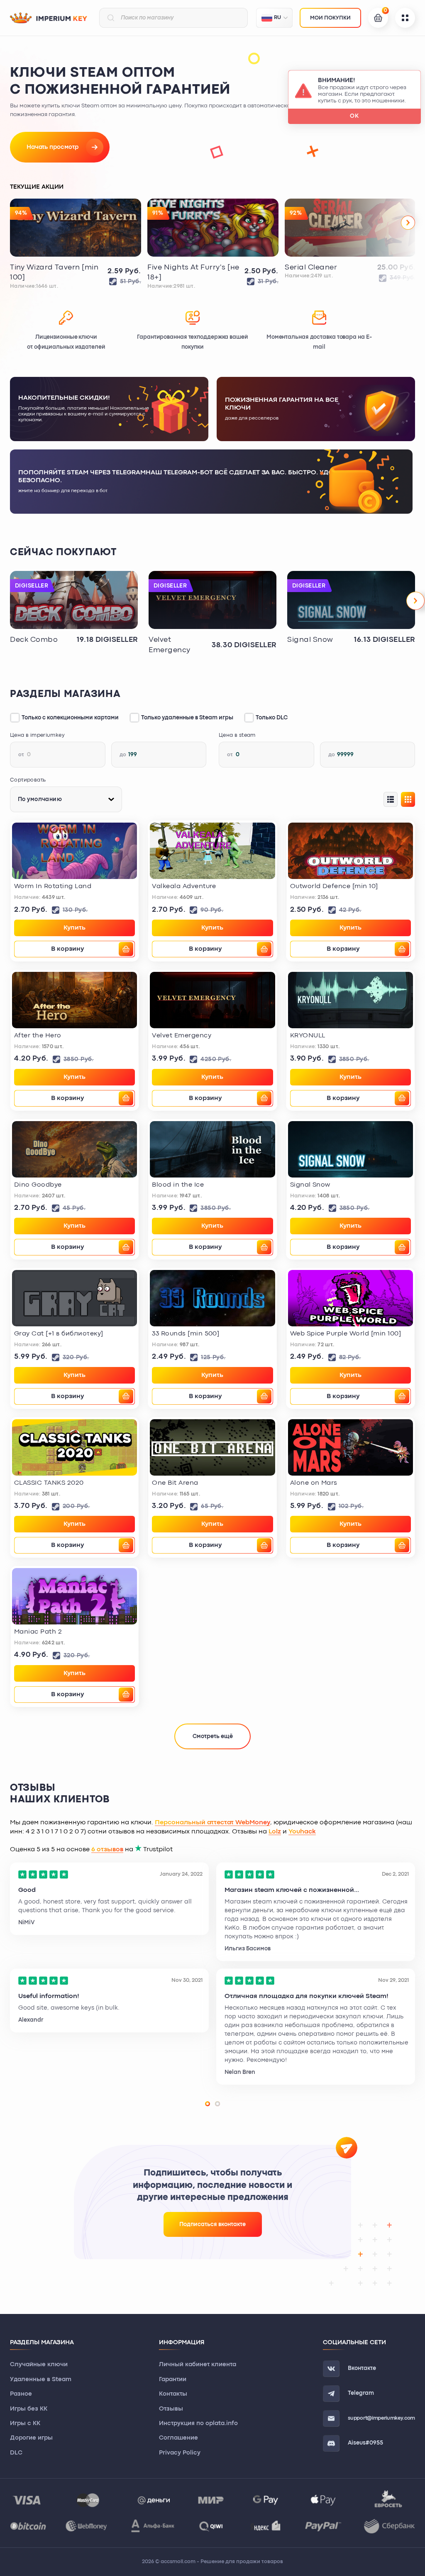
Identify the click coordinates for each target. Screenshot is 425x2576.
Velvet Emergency (170, 645)
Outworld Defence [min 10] (334, 886)
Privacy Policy (180, 2453)
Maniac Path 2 (38, 1632)
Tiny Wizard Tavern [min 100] (54, 273)
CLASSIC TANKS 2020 (49, 1483)
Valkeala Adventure (184, 886)
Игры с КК (25, 2424)
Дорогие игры (31, 2438)
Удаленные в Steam (41, 2380)
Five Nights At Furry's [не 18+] (193, 273)
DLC (16, 2453)
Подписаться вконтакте (212, 2224)
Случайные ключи (39, 2365)
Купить (74, 928)
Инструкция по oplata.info (198, 2424)
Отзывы (171, 2409)
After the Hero (38, 1036)
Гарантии (173, 2380)
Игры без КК (29, 2409)
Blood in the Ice (178, 1185)
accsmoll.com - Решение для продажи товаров (222, 2562)
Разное (21, 2394)
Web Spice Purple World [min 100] (346, 1334)
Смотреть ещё (213, 1736)
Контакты (173, 2394)
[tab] (208, 2104)
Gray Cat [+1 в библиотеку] (59, 1334)
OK (354, 116)
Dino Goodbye (38, 1185)
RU (277, 18)
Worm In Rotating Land (53, 886)
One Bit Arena (175, 1483)
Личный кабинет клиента (198, 2365)
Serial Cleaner (311, 268)
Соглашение (178, 2438)
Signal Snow (310, 640)
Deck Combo (34, 640)
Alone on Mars (314, 1483)
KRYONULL (308, 1036)
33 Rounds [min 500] (186, 1334)
